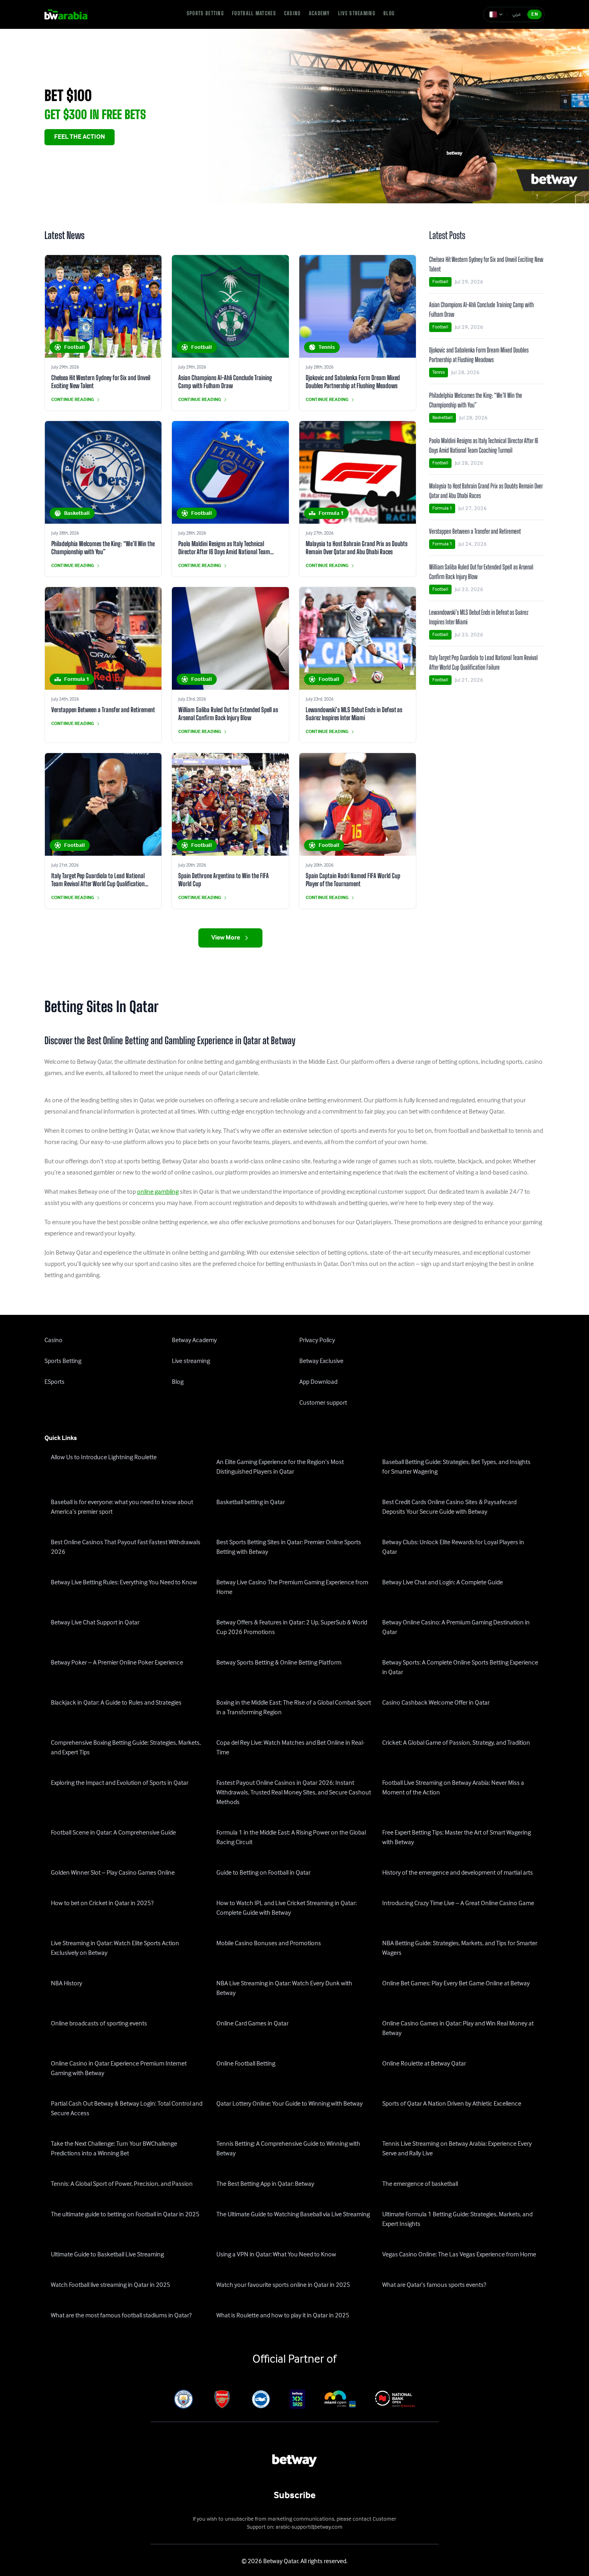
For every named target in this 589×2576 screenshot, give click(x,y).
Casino (292, 13)
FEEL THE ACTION (80, 137)
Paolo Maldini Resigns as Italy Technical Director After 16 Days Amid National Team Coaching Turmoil (224, 552)
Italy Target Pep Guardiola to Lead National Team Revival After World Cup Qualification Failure (98, 884)
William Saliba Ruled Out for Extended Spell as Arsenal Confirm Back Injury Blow (228, 714)
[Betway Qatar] (71, 14)
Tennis (439, 372)
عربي (517, 14)
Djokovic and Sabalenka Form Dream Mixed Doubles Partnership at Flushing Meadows (353, 382)
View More (226, 938)
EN (535, 14)
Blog (389, 13)
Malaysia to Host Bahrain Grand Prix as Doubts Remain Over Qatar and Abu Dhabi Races (357, 548)
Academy (320, 13)
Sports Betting (205, 13)
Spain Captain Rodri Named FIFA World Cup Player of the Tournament (353, 880)
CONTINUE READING (73, 400)
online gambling (158, 1192)
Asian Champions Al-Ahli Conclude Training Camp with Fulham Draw (225, 382)
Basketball (443, 418)
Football (440, 282)
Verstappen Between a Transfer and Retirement (103, 710)
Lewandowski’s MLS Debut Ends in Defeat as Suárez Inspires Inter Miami (354, 714)
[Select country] (496, 14)
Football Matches (254, 13)
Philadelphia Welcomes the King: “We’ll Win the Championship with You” (103, 548)
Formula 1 (442, 508)
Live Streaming (357, 13)
